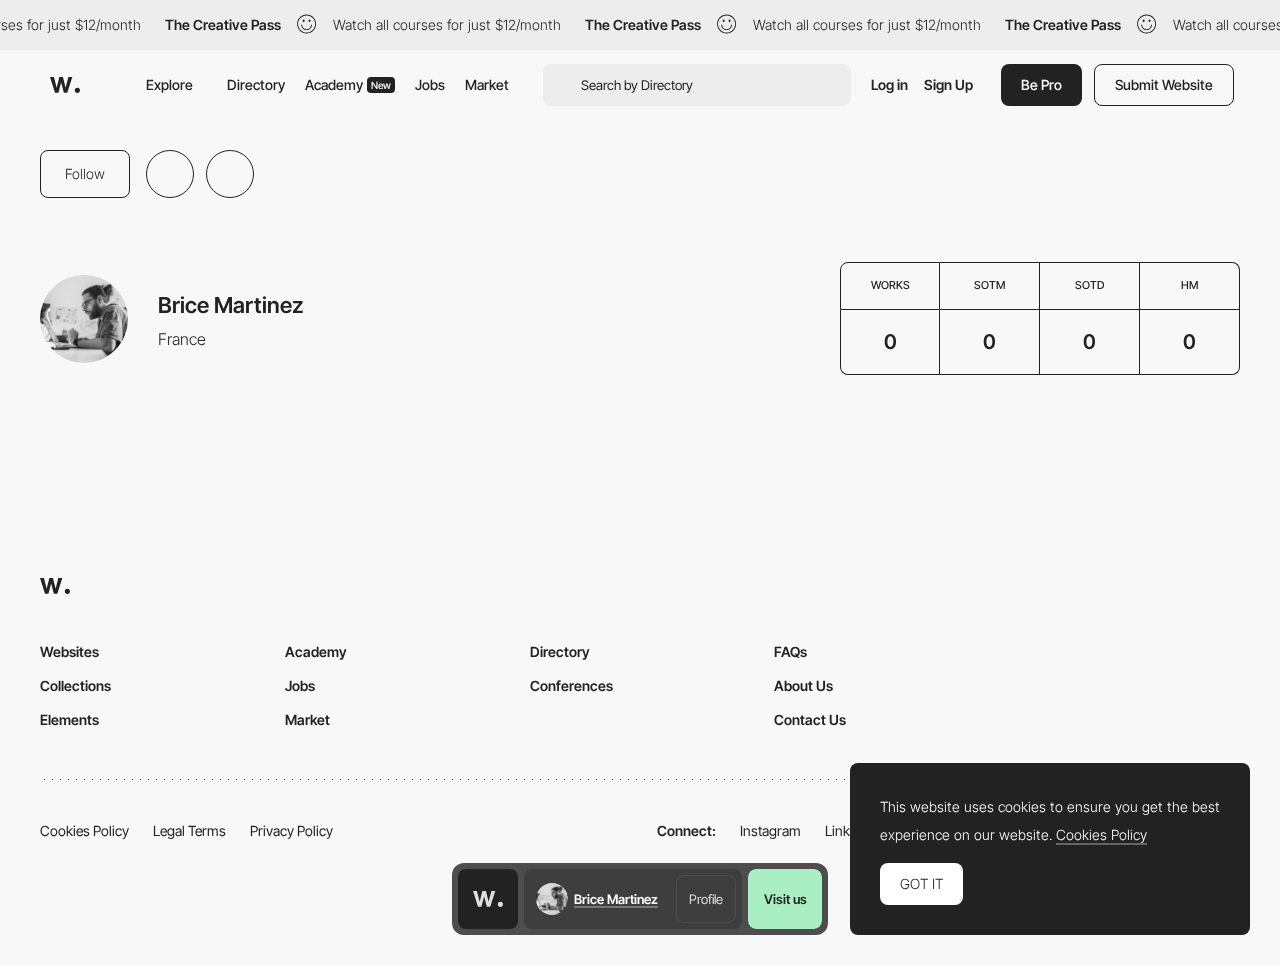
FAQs (790, 651)
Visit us (785, 899)
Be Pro (1041, 84)
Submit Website (1164, 84)
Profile (706, 899)
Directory (256, 84)
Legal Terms (189, 830)
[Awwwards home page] (488, 899)
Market (487, 84)
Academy (348, 84)
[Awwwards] (65, 85)
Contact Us (810, 719)
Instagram (770, 830)
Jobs (430, 84)
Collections (75, 685)
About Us (803, 685)
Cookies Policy (84, 830)
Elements (69, 719)
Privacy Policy (291, 830)
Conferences (571, 685)
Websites (69, 651)
